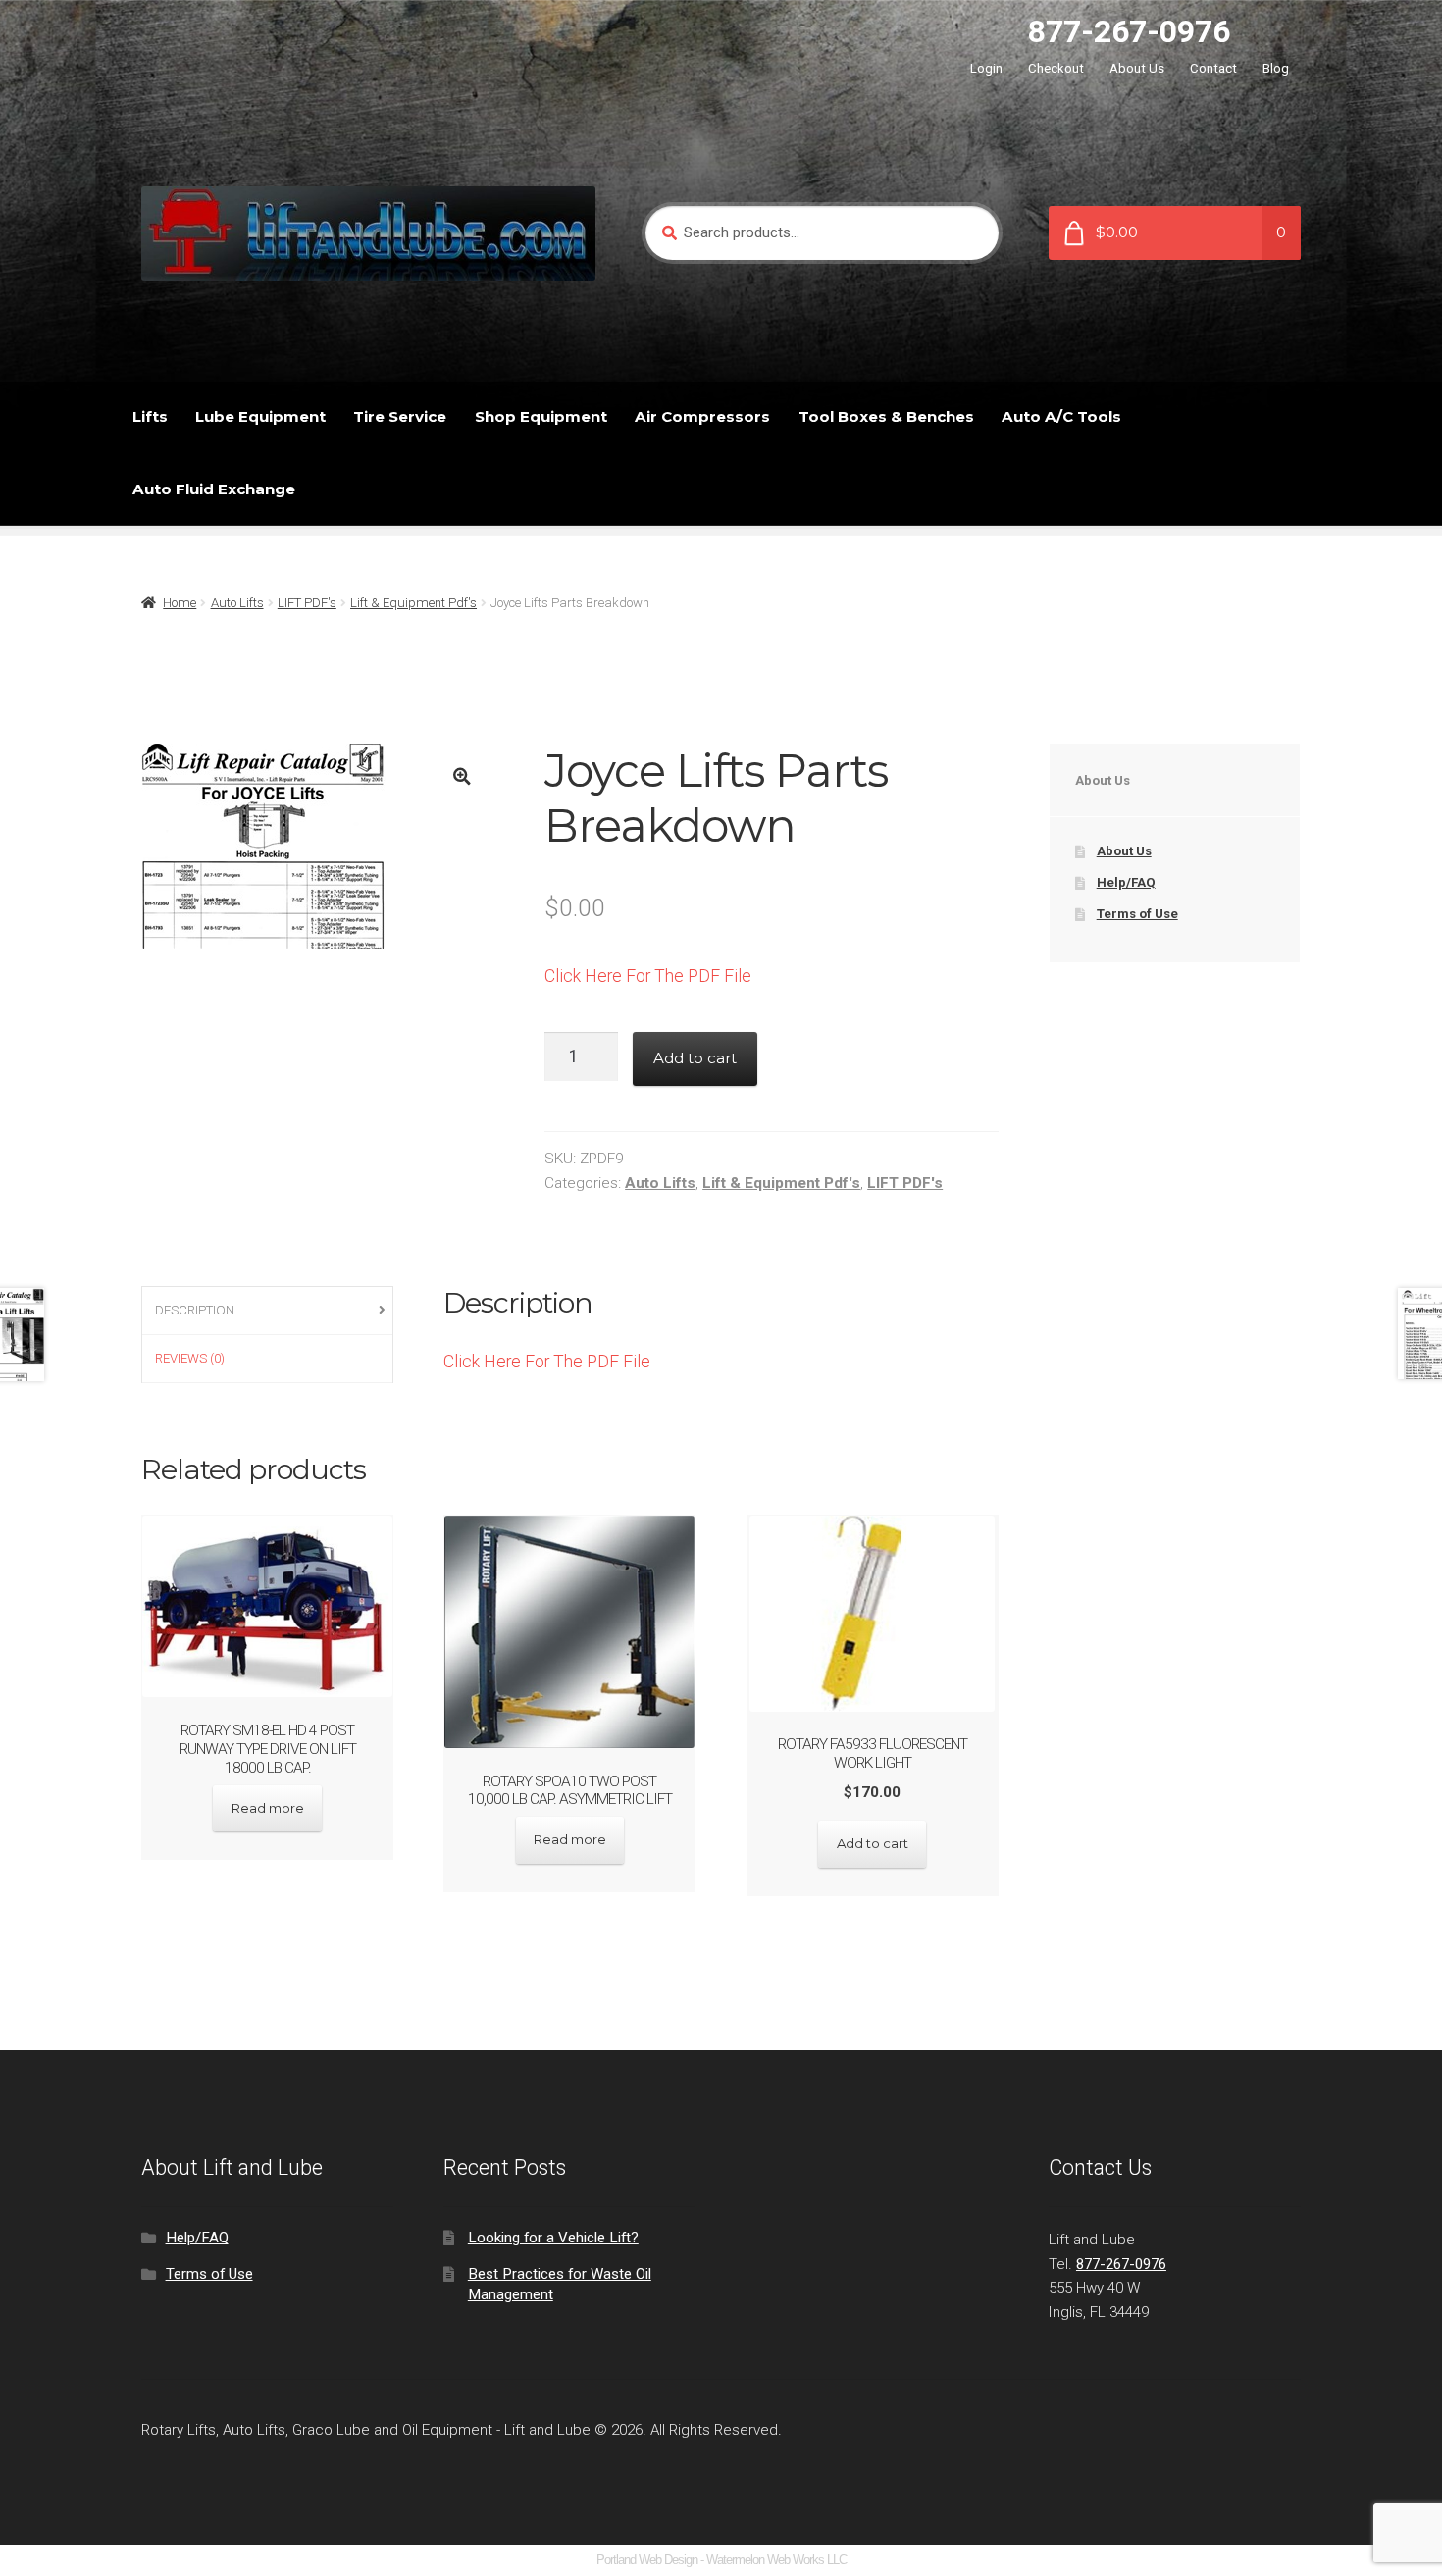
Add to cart (695, 1058)
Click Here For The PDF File (648, 976)
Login (986, 68)
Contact (1213, 68)
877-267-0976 (1129, 31)
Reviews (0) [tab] (190, 1358)
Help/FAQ (1126, 882)
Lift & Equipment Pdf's (413, 603)
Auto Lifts (237, 603)
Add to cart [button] (873, 1843)
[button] (462, 776)
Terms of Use (1137, 914)
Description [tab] (195, 1310)
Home (180, 603)
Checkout (1056, 68)
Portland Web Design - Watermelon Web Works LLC (721, 2560)
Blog (1276, 68)
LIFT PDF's (307, 603)
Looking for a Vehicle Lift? (553, 2238)
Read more (268, 1808)
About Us (1137, 68)
